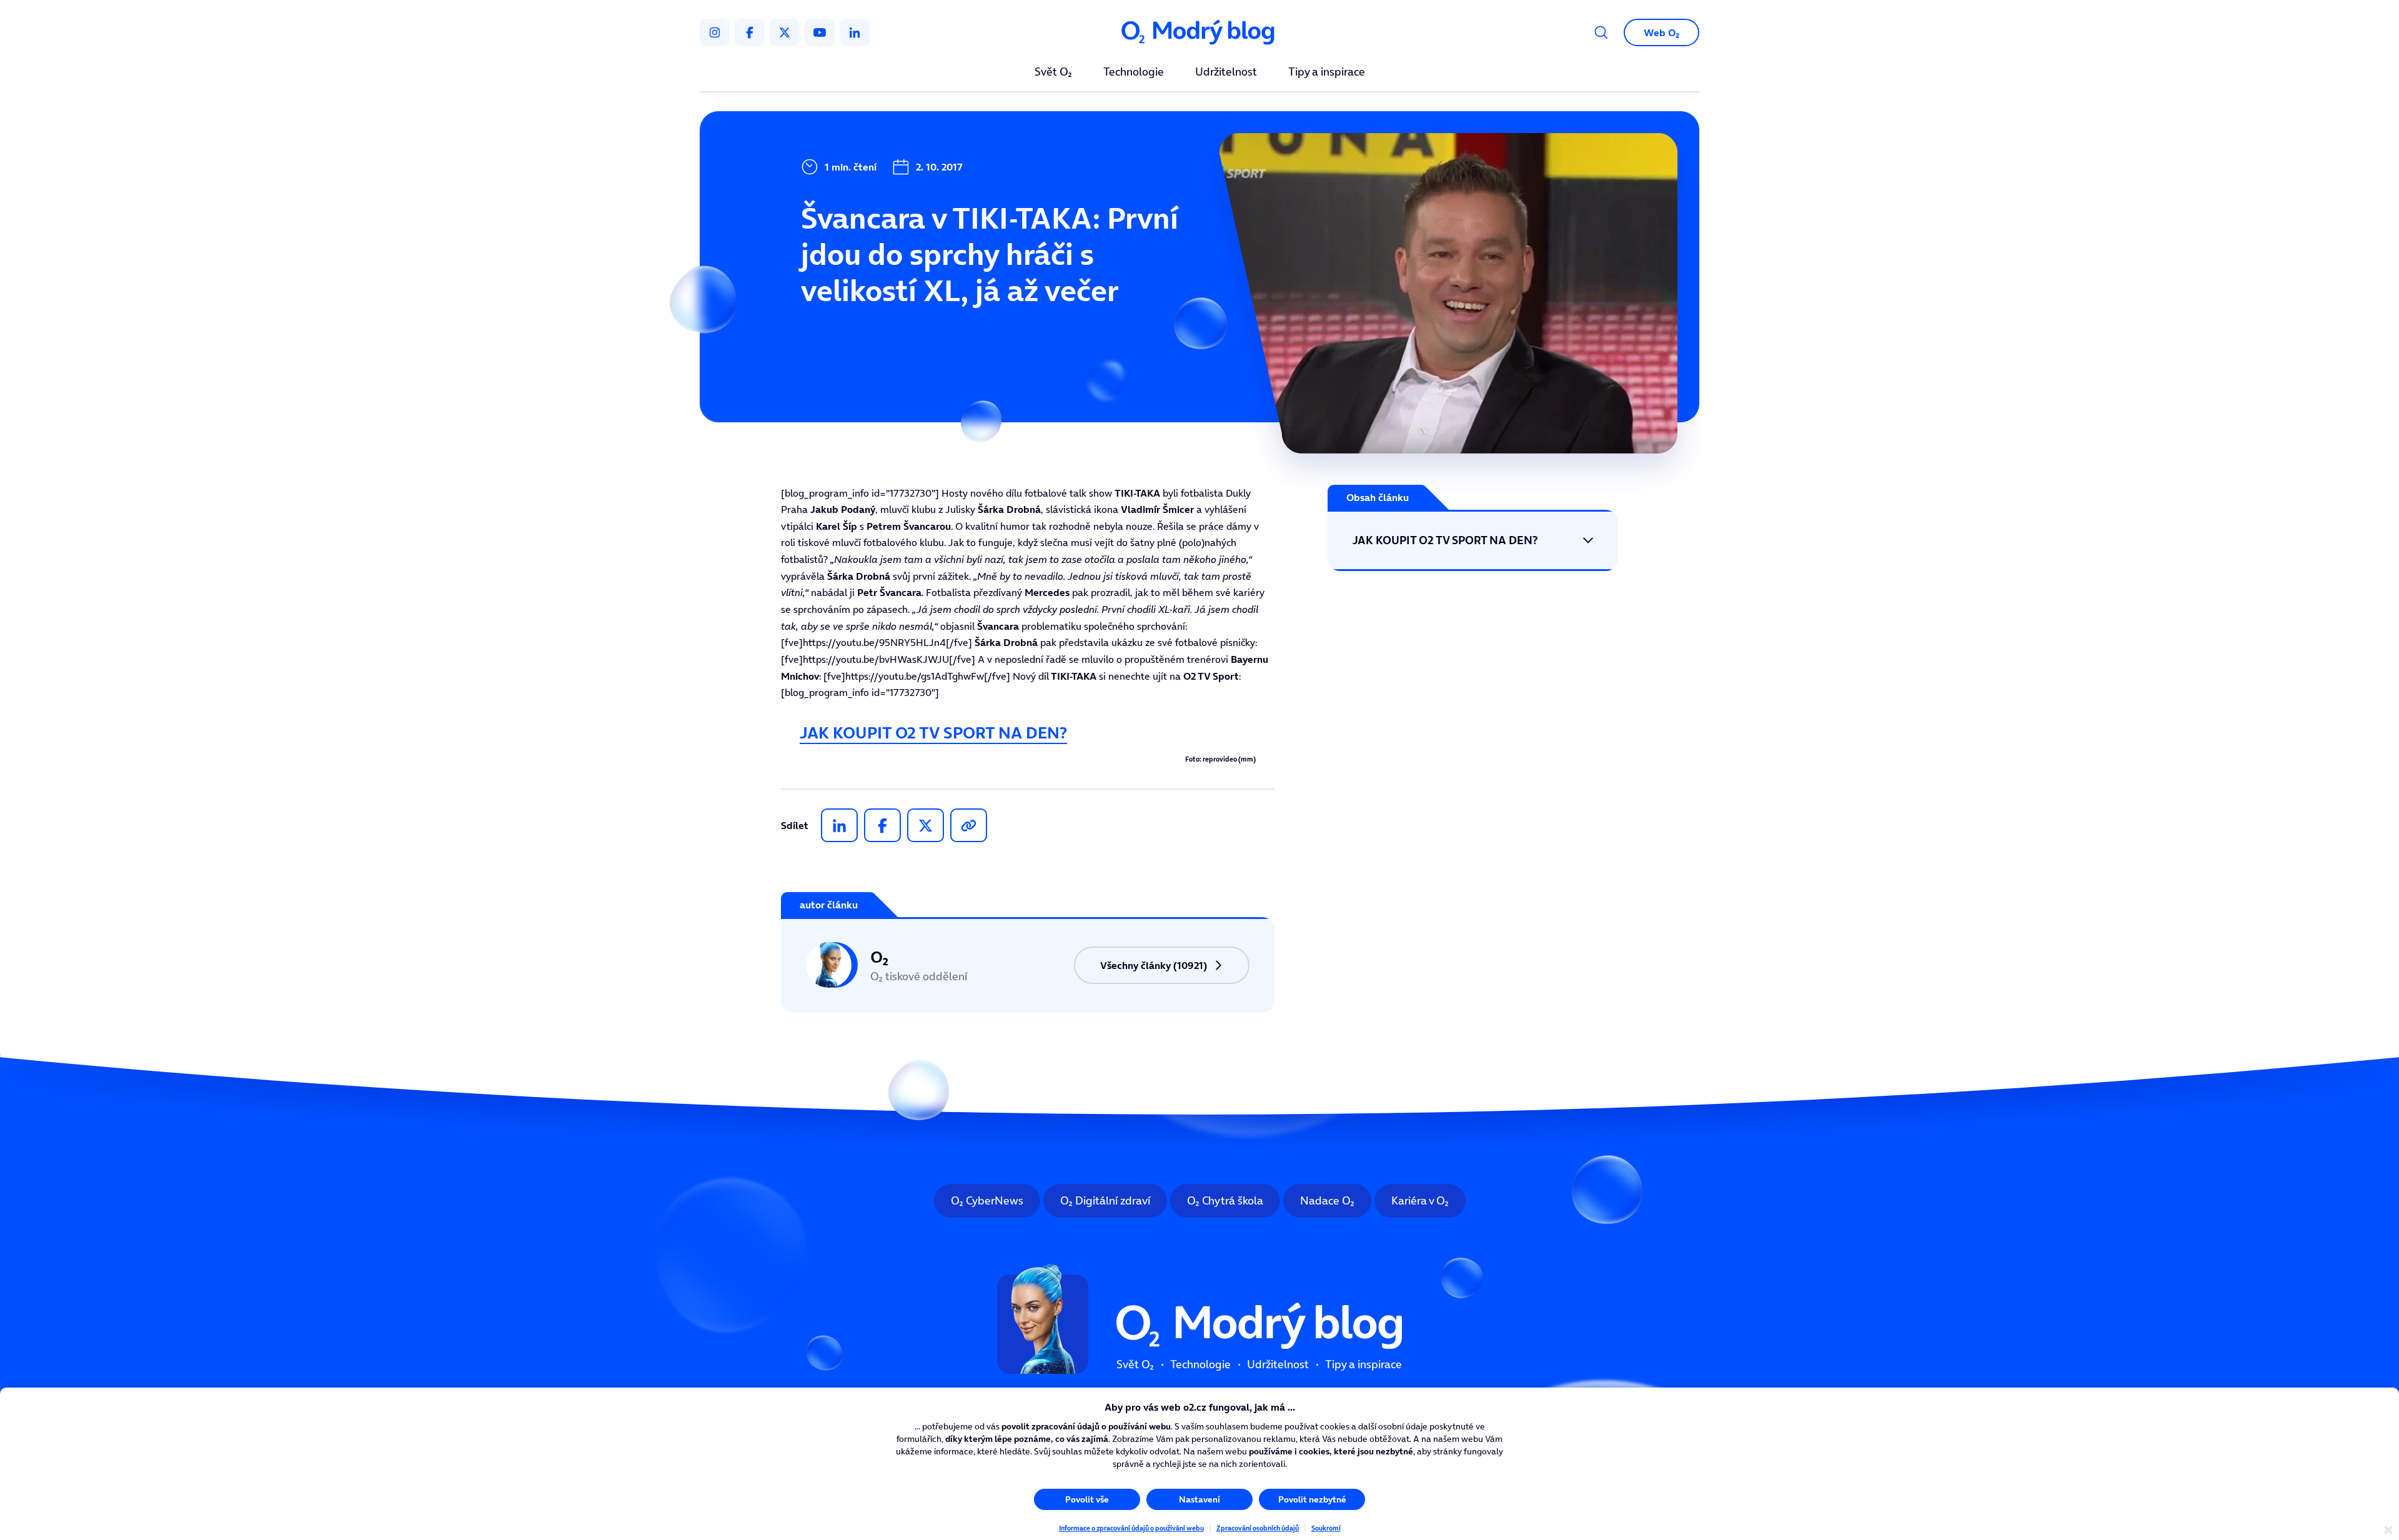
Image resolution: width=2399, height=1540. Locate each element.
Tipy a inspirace (1327, 72)
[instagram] (715, 32)
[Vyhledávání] (1601, 32)
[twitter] (785, 32)
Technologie (1134, 72)
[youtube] (820, 32)
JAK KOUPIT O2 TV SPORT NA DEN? (933, 733)
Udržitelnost (1226, 72)
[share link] (969, 825)
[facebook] (750, 32)
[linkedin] (855, 32)
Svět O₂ (1053, 72)
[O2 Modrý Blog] (1199, 33)
